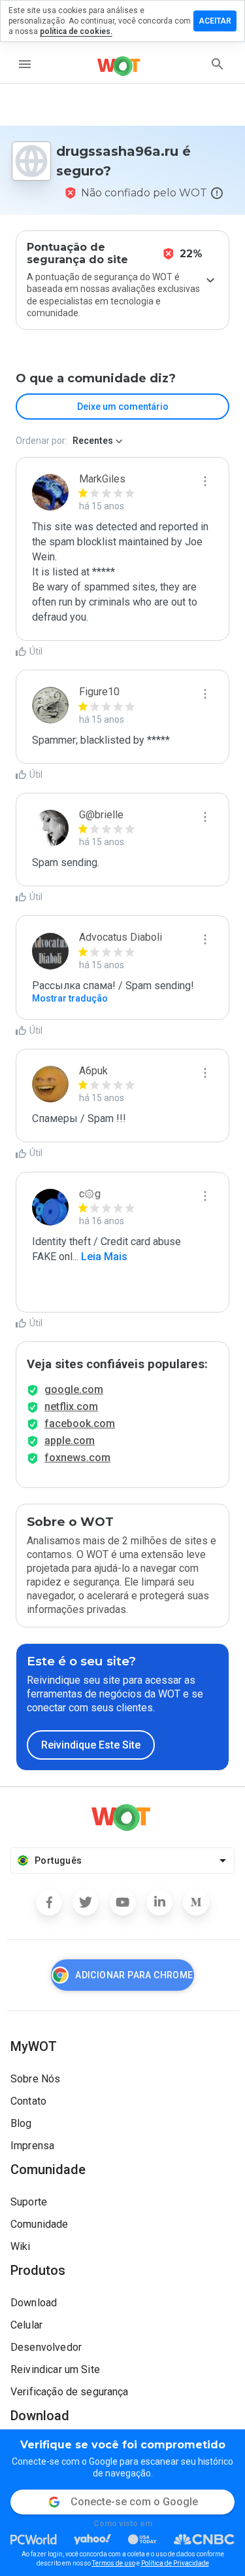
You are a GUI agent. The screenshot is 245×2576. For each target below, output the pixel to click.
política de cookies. (76, 31)
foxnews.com (77, 1458)
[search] (218, 64)
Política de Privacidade (175, 2563)
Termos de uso (114, 2563)
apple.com (70, 1441)
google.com (74, 1389)
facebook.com (80, 1424)
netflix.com (71, 1406)
